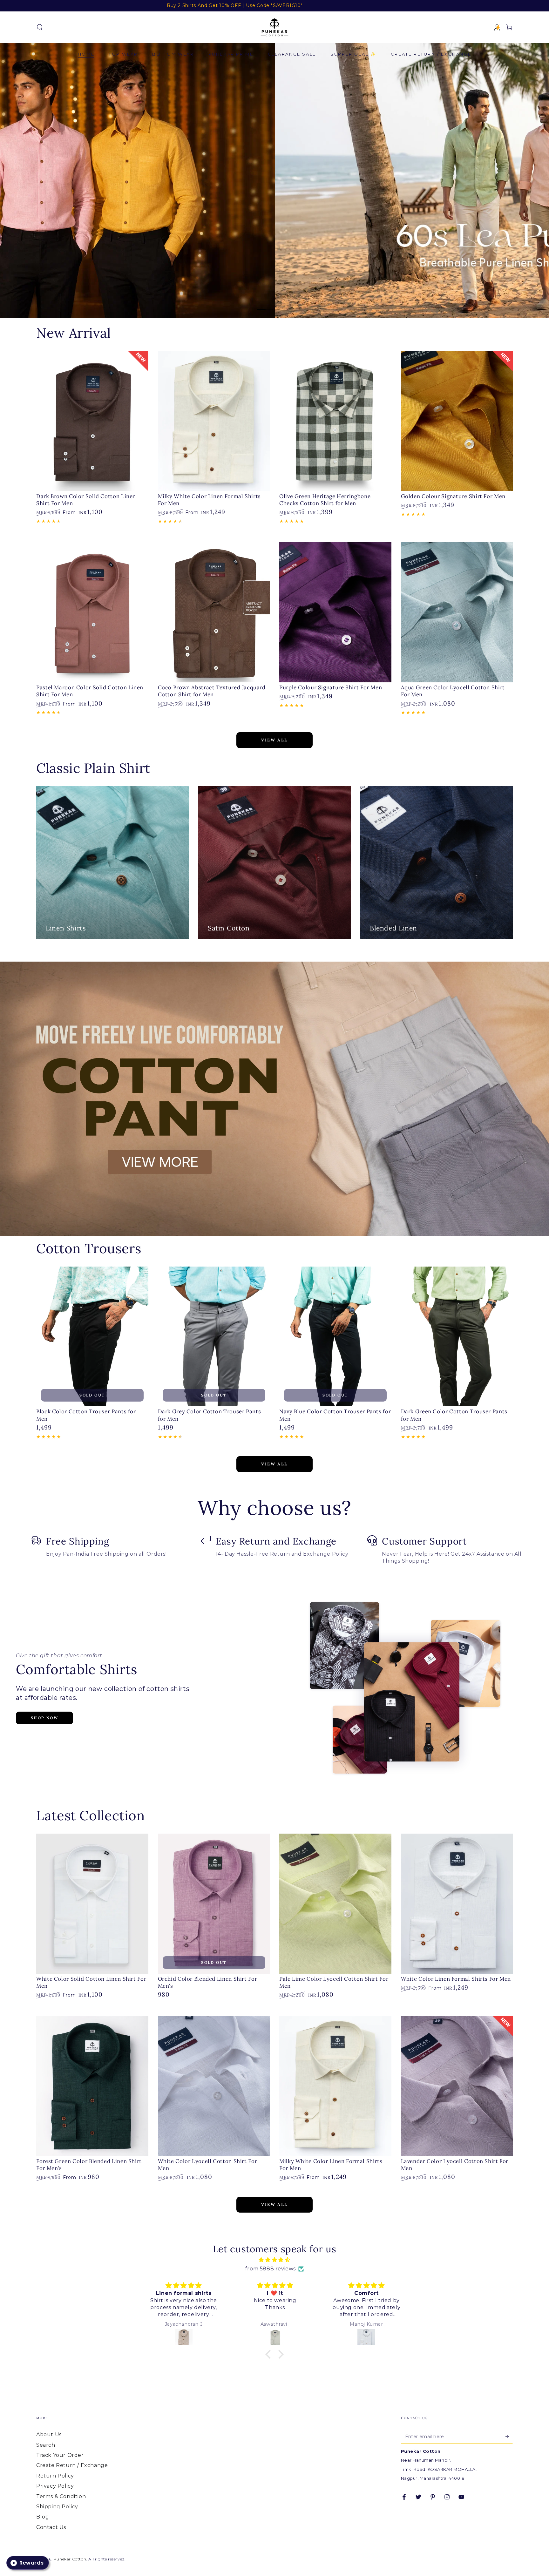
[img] (274, 2260)
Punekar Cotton (70, 2559)
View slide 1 (265, 305)
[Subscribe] (509, 2436)
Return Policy (55, 2476)
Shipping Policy (57, 2507)
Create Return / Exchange (72, 2465)
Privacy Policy (55, 2486)
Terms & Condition (61, 2496)
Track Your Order (60, 2455)
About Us (49, 2434)
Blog (43, 2517)
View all (274, 740)
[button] (40, 27)
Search (46, 2445)
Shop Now (44, 1718)
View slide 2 (284, 305)
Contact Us (51, 2527)
